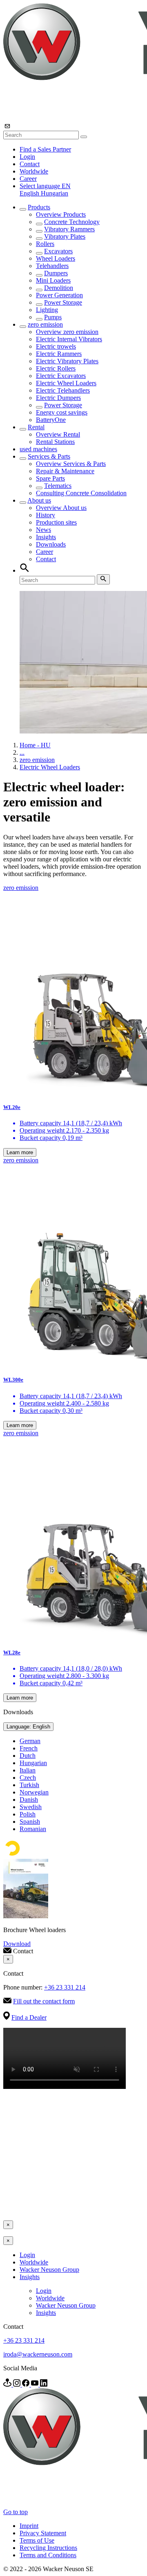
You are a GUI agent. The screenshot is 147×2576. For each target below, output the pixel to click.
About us (39, 500)
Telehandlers (52, 266)
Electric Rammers (59, 354)
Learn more (20, 1152)
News (43, 530)
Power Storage (63, 302)
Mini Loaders (53, 280)
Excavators (58, 251)
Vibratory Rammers (69, 229)
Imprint (29, 2526)
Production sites (56, 522)
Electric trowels (56, 346)
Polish (28, 1814)
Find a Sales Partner (45, 149)
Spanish (30, 1822)
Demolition (59, 288)
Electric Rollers (56, 368)
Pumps (53, 317)
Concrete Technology (72, 222)
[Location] (8, 2384)
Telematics (58, 486)
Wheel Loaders (56, 258)
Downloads (51, 544)
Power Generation (59, 295)
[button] (45, 186)
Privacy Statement (43, 2533)
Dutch (28, 1756)
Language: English (28, 1727)
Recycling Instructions (48, 2548)
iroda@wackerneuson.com (38, 2354)
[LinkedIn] (44, 2384)
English (30, 193)
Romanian (33, 1829)
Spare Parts (50, 478)
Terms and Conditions (48, 2555)
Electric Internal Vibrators (69, 339)
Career (28, 179)
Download (17, 1944)
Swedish (31, 1807)
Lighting (47, 310)
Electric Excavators (61, 376)
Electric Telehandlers (63, 390)
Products (39, 207)
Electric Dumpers (58, 398)
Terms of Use (37, 2540)
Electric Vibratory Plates (67, 361)
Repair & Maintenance (65, 471)
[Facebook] (27, 2384)
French (29, 1748)
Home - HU (35, 745)
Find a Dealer (29, 2017)
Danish (29, 1800)
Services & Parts (49, 456)
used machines (38, 449)
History (46, 515)
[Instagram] (18, 2384)
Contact (30, 164)
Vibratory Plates (65, 236)
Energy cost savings (62, 412)
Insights (46, 537)
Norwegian (34, 1792)
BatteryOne (51, 420)
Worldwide (34, 171)
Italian (28, 1770)
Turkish (29, 1785)
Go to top (16, 2512)
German (30, 1741)
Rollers (45, 244)
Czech (28, 1778)
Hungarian (55, 193)
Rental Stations (55, 442)
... (22, 752)
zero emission (45, 324)
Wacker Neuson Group (49, 2270)
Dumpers (56, 273)
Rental (36, 427)
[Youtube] (36, 2384)
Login (27, 157)
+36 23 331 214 (65, 1987)
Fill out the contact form (44, 2001)
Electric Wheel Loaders (66, 383)
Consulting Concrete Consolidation (81, 493)
